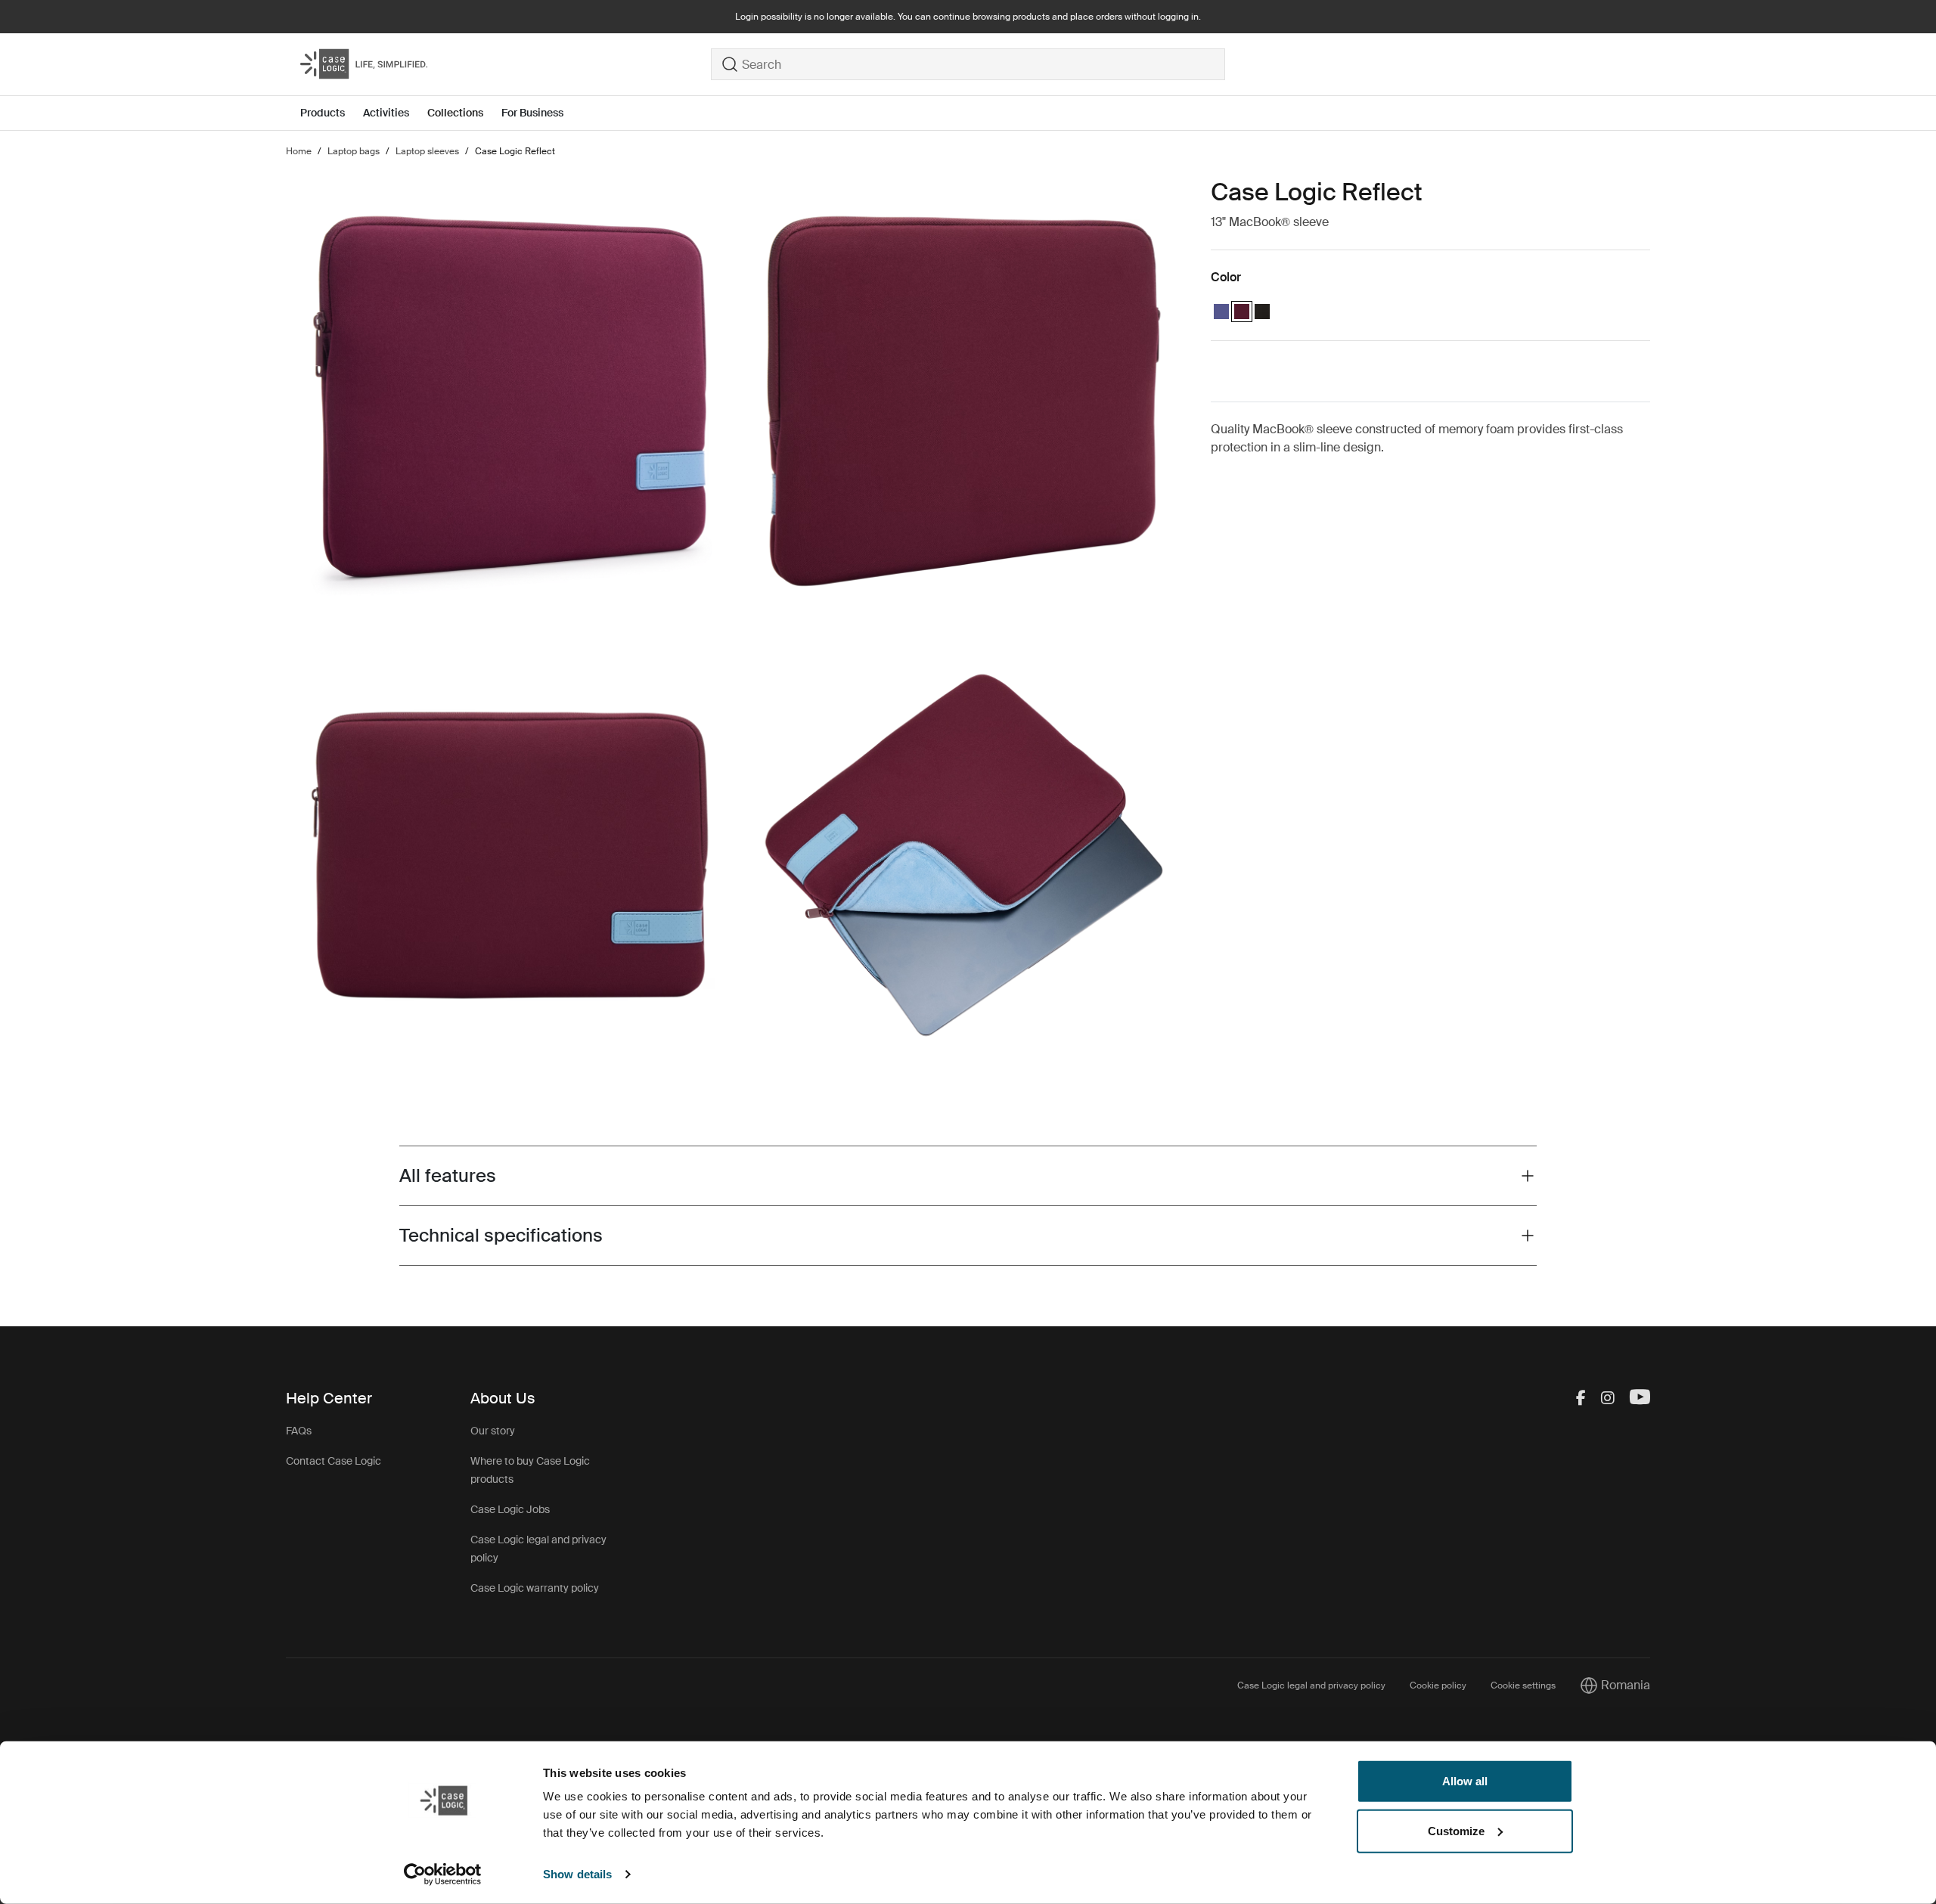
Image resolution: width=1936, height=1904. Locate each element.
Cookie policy (1438, 1685)
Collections (455, 113)
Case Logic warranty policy (535, 1588)
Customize (1456, 1830)
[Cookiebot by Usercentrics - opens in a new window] (443, 1875)
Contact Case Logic (334, 1461)
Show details (577, 1874)
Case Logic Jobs (510, 1509)
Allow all (1465, 1781)
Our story (493, 1431)
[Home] (506, 64)
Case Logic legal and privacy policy (1311, 1685)
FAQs (299, 1431)
